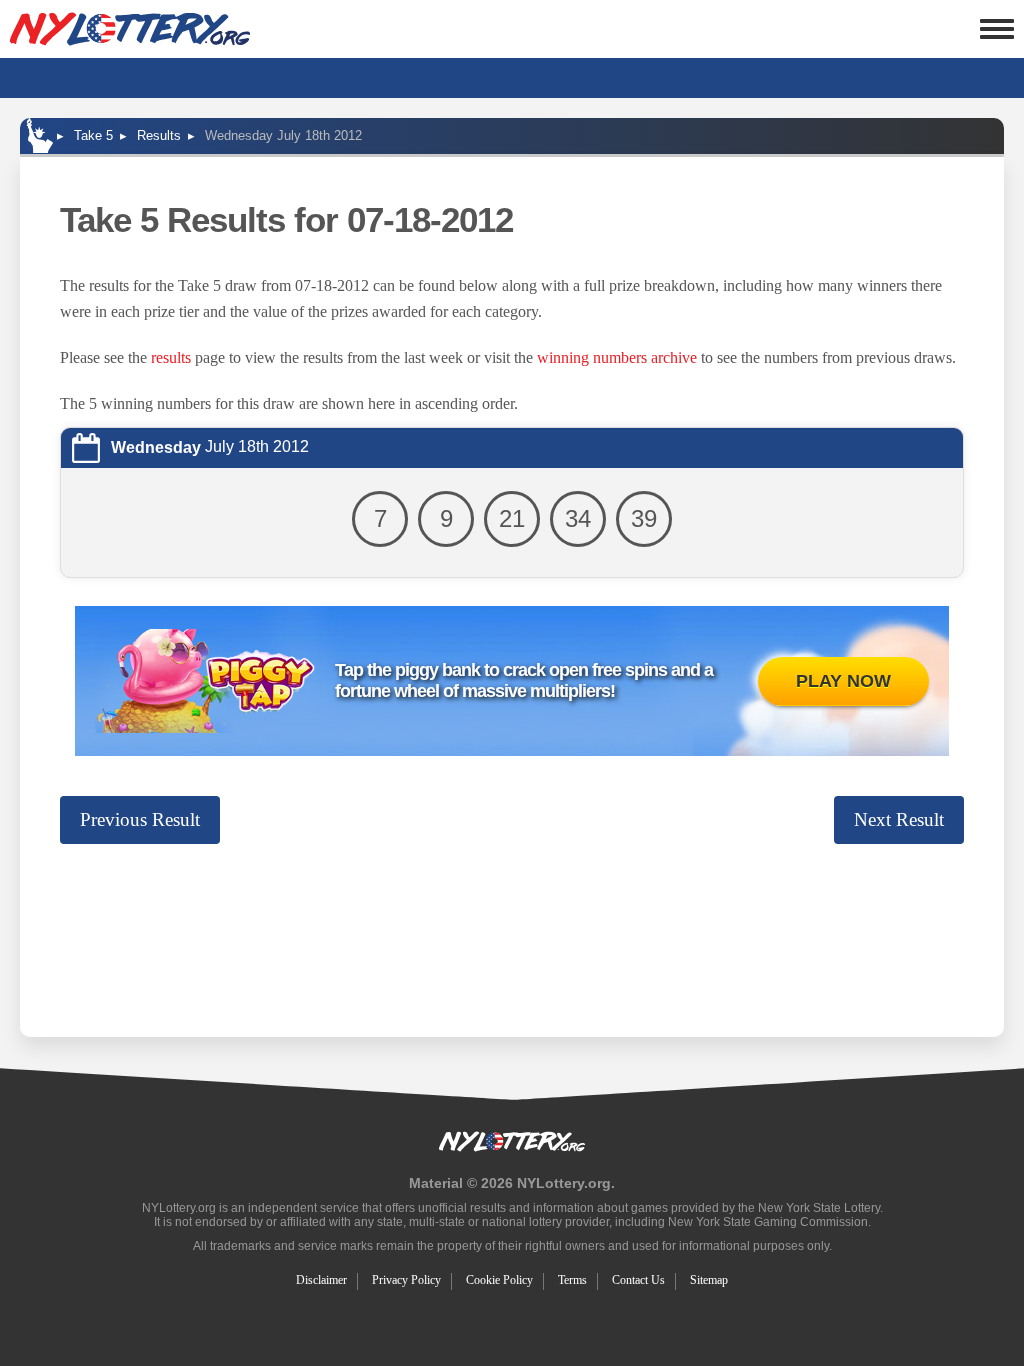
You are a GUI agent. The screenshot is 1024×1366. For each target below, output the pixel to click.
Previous (140, 819)
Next (899, 819)
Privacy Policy (406, 1280)
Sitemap (709, 1280)
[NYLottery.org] (130, 29)
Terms (572, 1280)
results (171, 357)
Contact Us (638, 1280)
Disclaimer (321, 1280)
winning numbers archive (617, 357)
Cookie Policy (499, 1280)
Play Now (843, 681)
